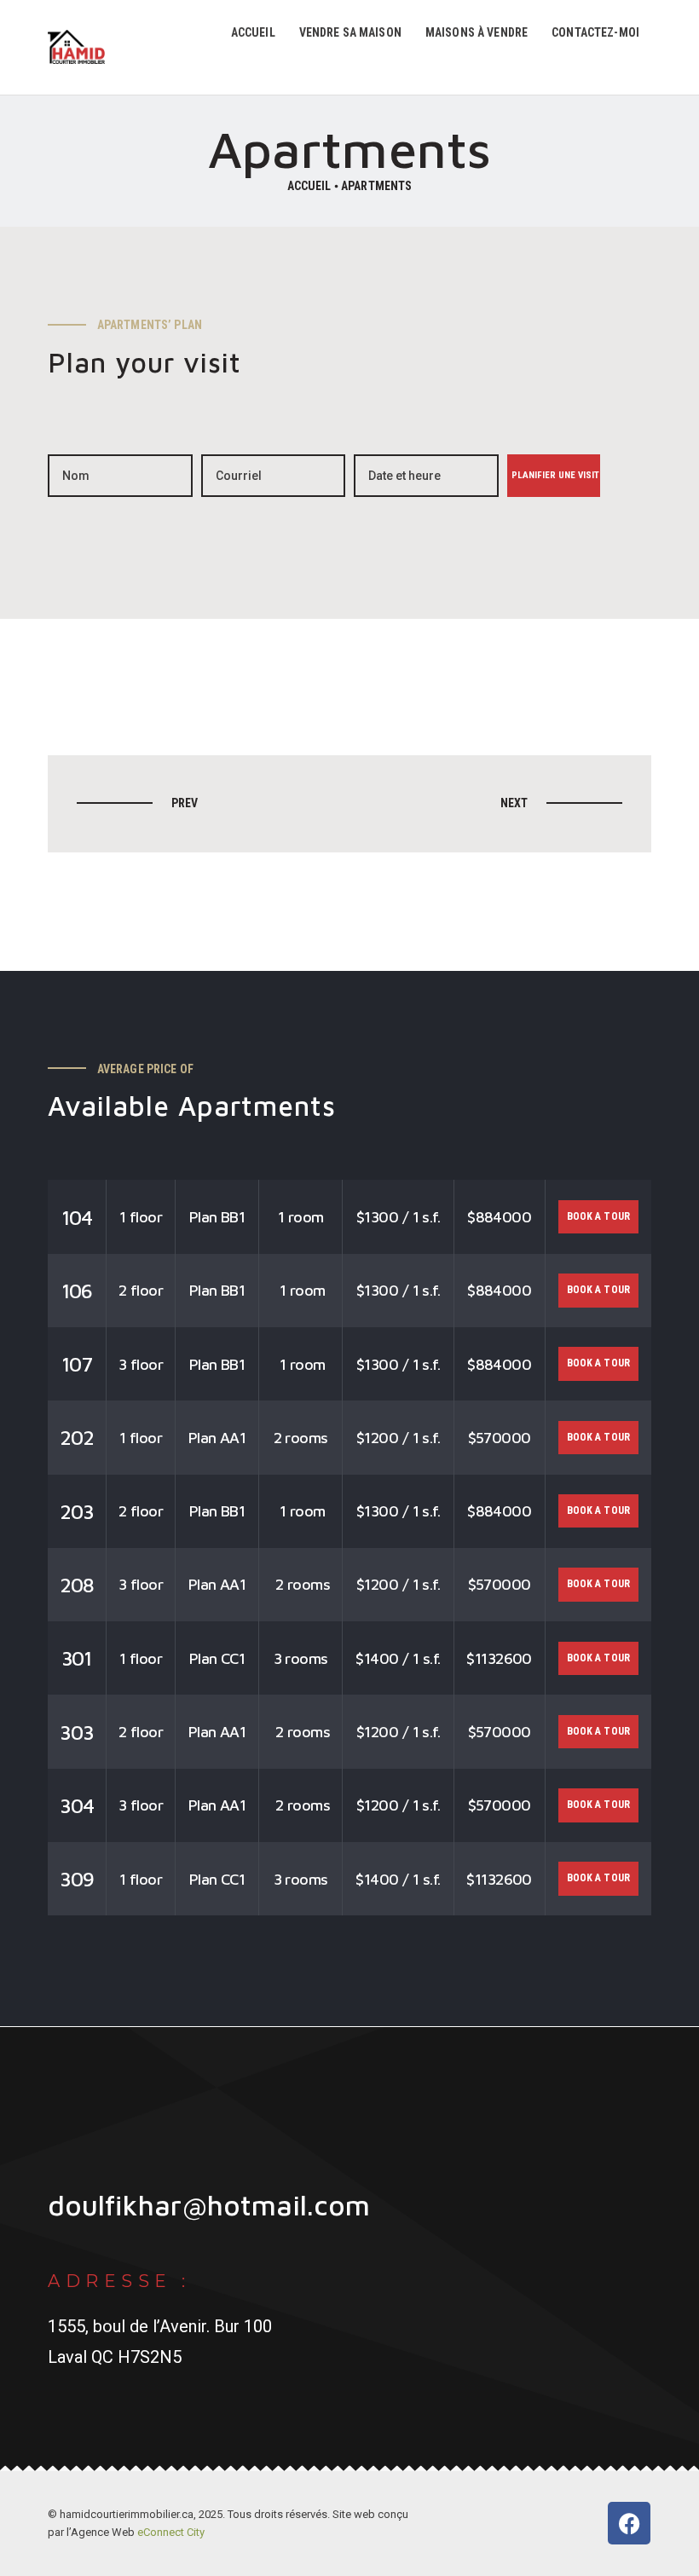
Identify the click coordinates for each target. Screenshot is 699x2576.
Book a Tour (599, 1216)
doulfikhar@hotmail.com (209, 2205)
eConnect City (171, 2532)
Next (514, 803)
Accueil (309, 186)
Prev (185, 803)
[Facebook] (629, 2523)
